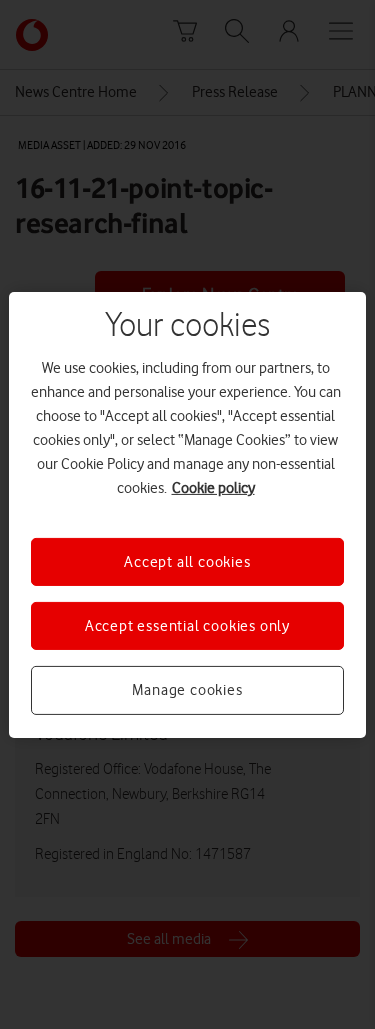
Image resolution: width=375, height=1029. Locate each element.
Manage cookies (187, 690)
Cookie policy (213, 487)
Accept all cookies (187, 561)
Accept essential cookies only (187, 626)
